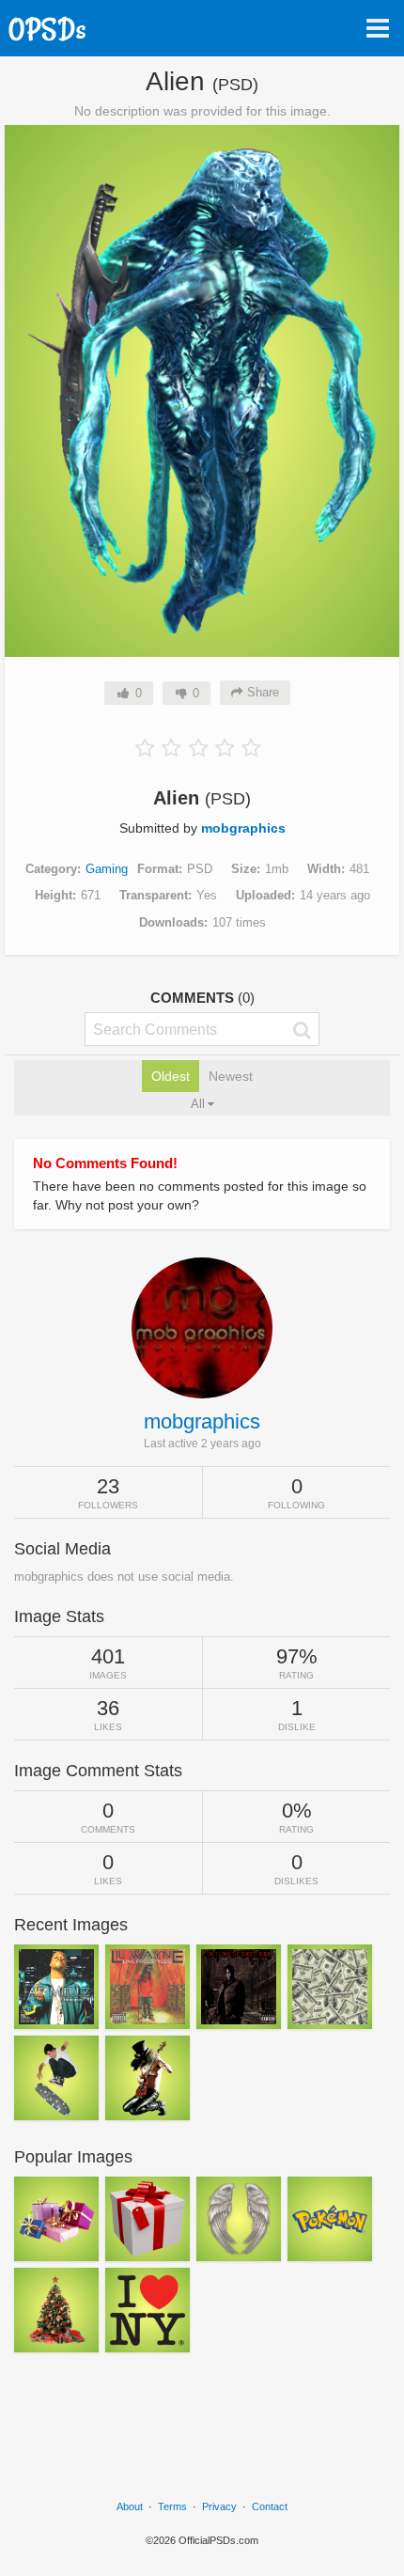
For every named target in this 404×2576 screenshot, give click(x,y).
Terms (172, 2506)
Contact (270, 2506)
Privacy (219, 2506)
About (130, 2506)
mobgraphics (243, 828)
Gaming (107, 869)
